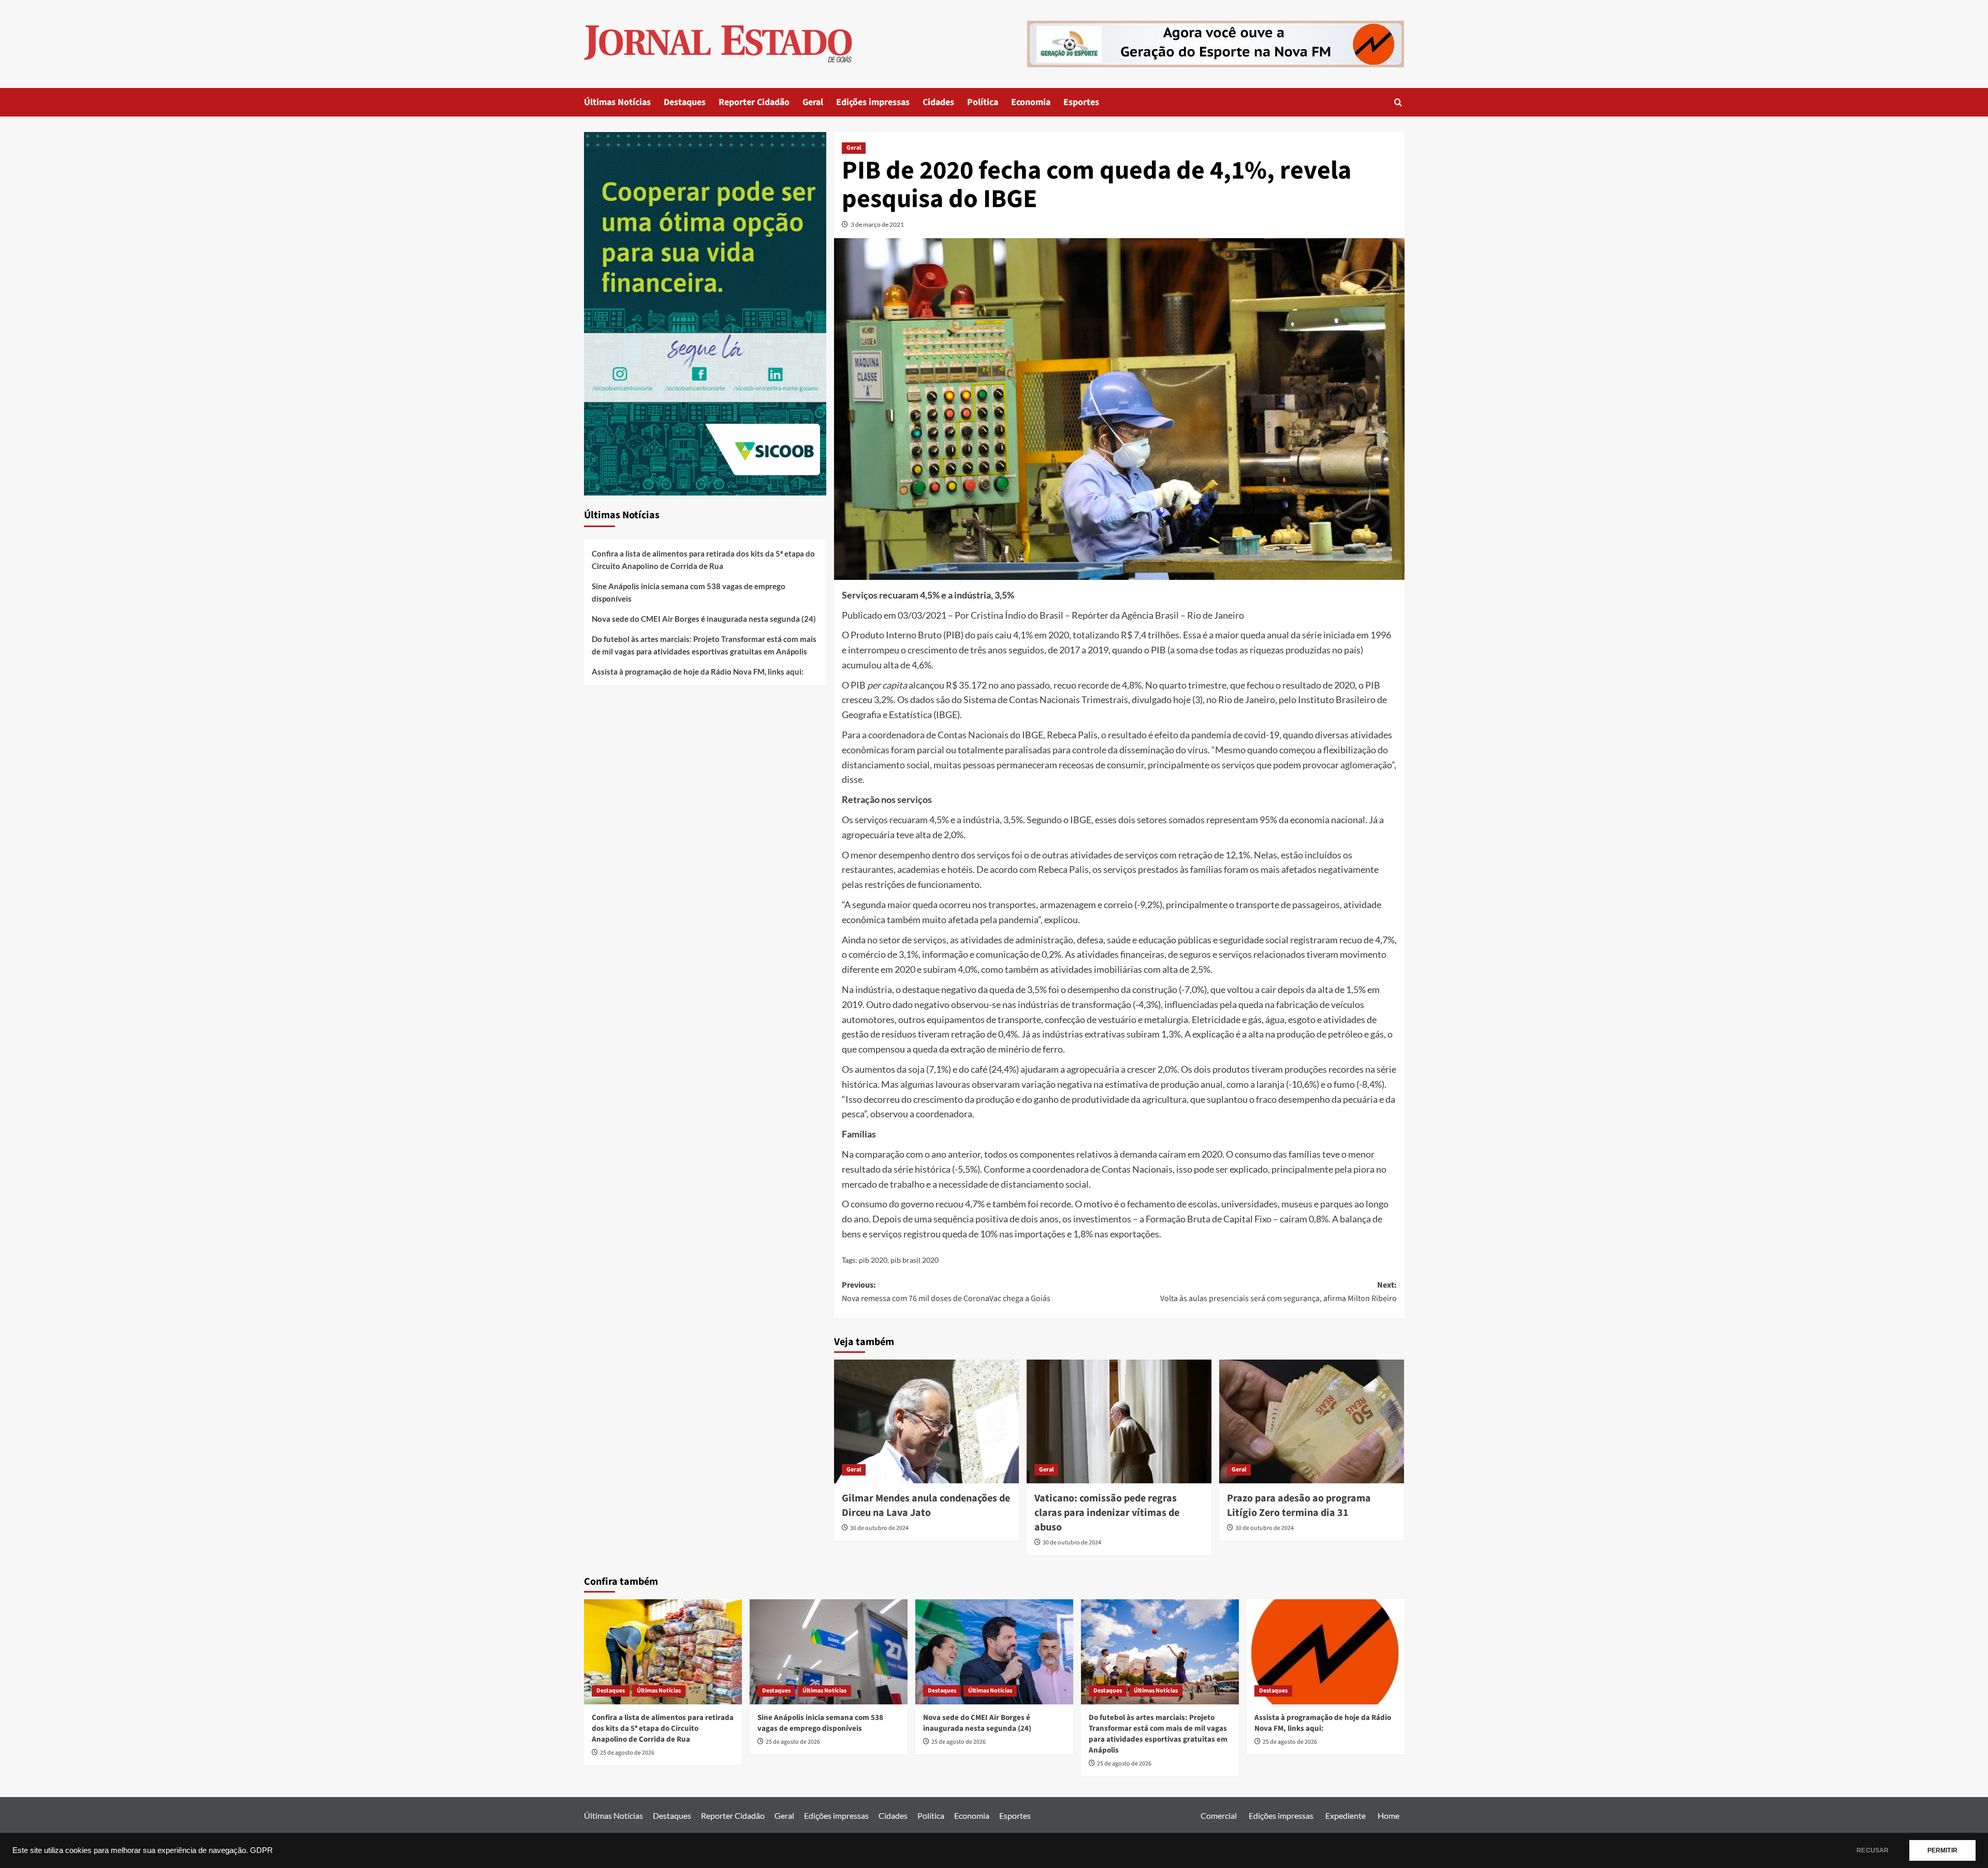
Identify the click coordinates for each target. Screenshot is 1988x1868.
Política (983, 102)
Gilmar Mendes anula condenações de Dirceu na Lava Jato (926, 1506)
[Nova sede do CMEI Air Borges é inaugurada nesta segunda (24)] (994, 1652)
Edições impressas (873, 102)
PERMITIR (1942, 1850)
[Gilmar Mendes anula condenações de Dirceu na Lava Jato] (926, 1421)
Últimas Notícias (617, 102)
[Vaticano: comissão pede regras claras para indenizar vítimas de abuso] (1119, 1421)
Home (1388, 1815)
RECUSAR (1873, 1850)
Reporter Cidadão (754, 102)
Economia (1031, 102)
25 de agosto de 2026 (627, 1753)
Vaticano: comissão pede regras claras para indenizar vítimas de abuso (1107, 1513)
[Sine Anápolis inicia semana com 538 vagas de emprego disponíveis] (829, 1652)
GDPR (261, 1850)
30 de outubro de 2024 (879, 1528)
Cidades (938, 102)
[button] (1398, 102)
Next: (1278, 1292)
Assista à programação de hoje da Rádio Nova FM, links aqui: (698, 672)
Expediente (1346, 1815)
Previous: (946, 1292)
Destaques (685, 102)
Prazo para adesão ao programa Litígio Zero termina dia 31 (1299, 1506)
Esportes (1081, 102)
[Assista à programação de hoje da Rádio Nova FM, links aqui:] (1326, 1652)
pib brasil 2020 (915, 1260)
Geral (813, 102)
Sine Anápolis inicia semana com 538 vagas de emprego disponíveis (689, 592)
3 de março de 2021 (877, 224)
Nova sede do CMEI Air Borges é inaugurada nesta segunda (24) (704, 619)
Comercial (1219, 1815)
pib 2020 (873, 1260)
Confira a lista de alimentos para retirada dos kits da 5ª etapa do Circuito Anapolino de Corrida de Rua (703, 560)
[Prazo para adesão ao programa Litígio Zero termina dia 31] (1312, 1421)
